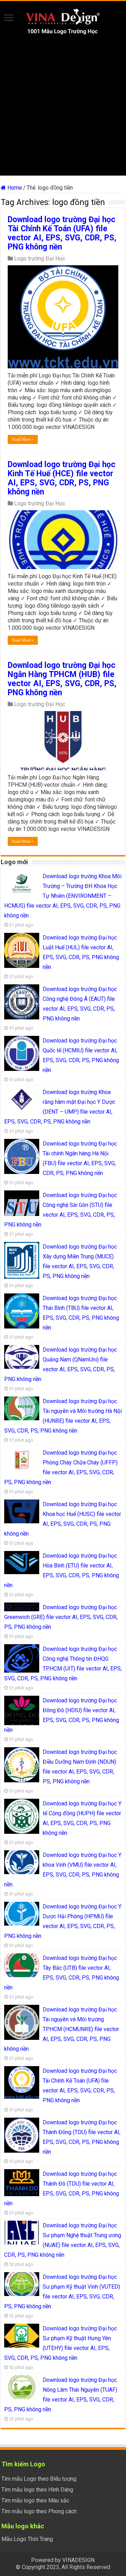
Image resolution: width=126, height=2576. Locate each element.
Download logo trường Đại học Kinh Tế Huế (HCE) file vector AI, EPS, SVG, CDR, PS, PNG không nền (62, 478)
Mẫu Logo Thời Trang (27, 2539)
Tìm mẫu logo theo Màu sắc (35, 2500)
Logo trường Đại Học (40, 258)
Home (14, 188)
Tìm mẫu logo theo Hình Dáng (37, 2490)
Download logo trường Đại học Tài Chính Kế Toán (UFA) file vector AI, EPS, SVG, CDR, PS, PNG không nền (62, 233)
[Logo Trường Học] (63, 21)
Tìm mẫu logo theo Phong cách (39, 2511)
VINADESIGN (78, 2560)
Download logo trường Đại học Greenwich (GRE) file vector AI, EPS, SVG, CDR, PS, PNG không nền (61, 1617)
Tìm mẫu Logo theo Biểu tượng (39, 2479)
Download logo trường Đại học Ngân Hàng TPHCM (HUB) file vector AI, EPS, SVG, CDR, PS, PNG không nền (62, 679)
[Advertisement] (63, 112)
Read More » (23, 439)
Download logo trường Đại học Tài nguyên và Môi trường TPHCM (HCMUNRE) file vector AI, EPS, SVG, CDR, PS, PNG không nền (62, 2029)
